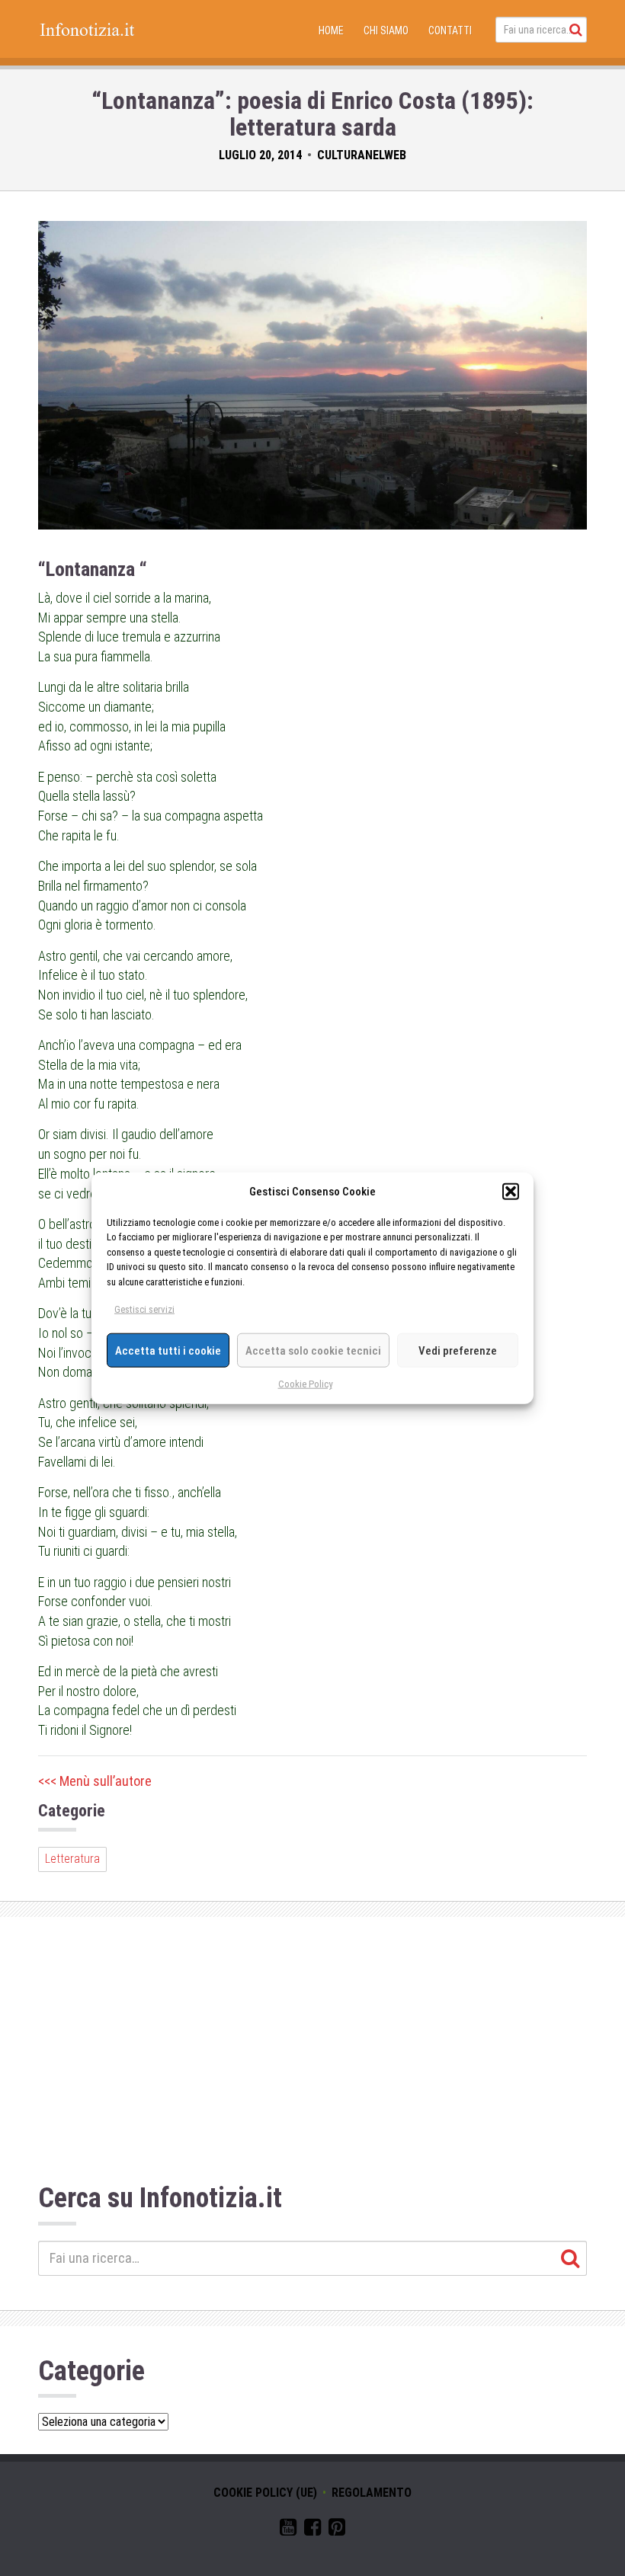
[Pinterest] (337, 2530)
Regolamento (372, 2493)
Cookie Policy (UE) (265, 2493)
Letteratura (72, 1859)
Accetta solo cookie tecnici (313, 1350)
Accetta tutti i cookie (168, 1350)
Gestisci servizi (144, 1309)
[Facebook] (312, 2530)
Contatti (450, 30)
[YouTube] (288, 2530)
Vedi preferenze (458, 1350)
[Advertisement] (312, 2054)
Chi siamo (386, 30)
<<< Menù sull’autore (95, 1781)
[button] (511, 1192)
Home (331, 30)
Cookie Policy (305, 1384)
